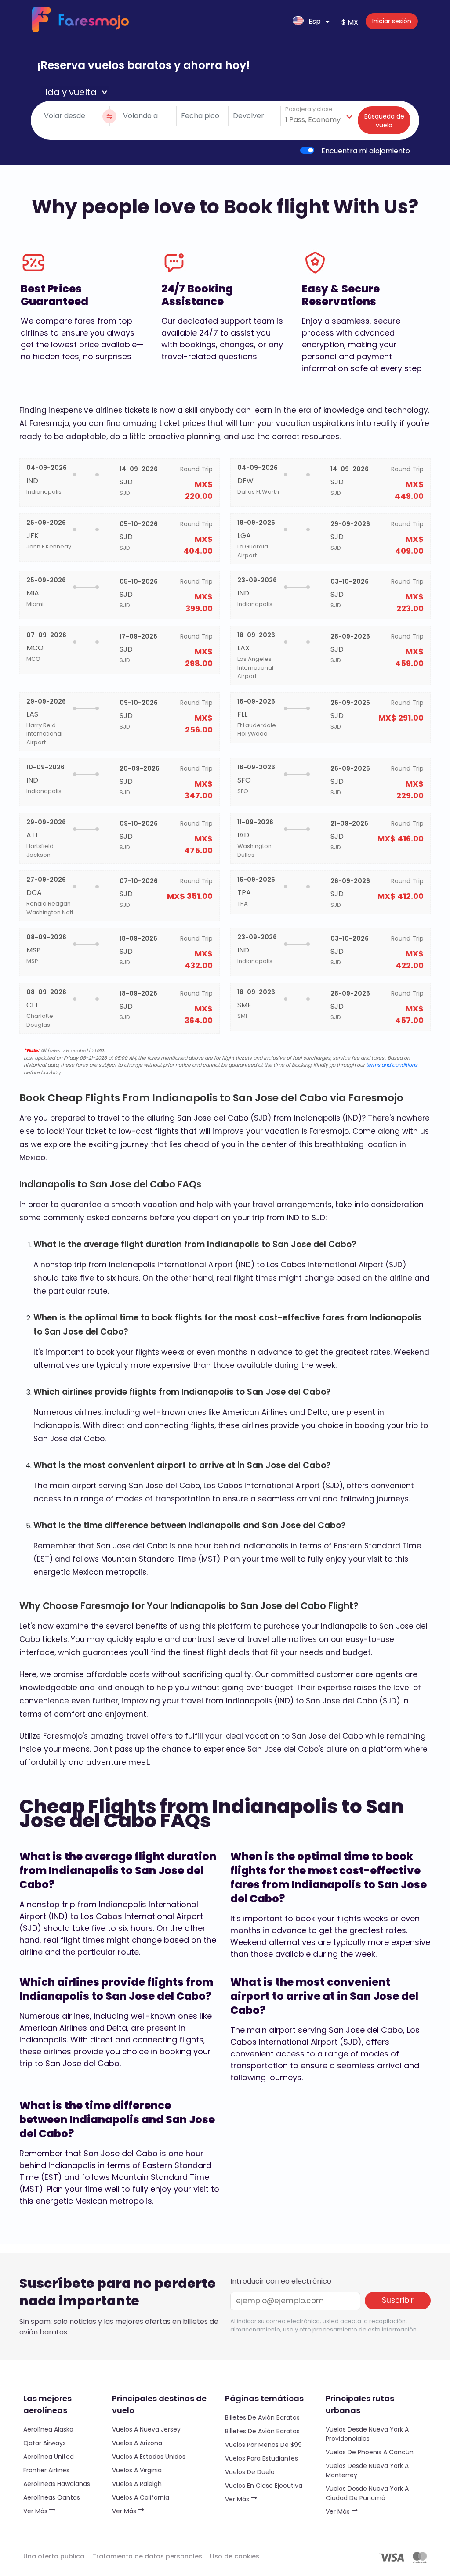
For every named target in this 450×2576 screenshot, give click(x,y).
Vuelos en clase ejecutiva (264, 2486)
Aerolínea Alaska (48, 2429)
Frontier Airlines (46, 2470)
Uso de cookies (235, 2556)
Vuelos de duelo (250, 2472)
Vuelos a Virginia (137, 2470)
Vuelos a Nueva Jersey (146, 2429)
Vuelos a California (141, 2497)
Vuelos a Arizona (137, 2443)
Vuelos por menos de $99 (263, 2445)
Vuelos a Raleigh (137, 2484)
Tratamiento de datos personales (147, 2556)
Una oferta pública (54, 2556)
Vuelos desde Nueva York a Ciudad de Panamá (367, 2493)
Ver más (36, 2511)
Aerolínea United (49, 2457)
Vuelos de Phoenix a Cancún (370, 2452)
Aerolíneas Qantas (52, 2497)
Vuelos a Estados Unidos (149, 2457)
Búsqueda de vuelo (384, 121)
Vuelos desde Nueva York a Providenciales (367, 2434)
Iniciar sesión (392, 21)
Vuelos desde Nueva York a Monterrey (367, 2470)
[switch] (307, 150)
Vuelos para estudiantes (261, 2458)
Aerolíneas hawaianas (57, 2484)
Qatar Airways (45, 2443)
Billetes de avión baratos (262, 2417)
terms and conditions (392, 1065)
